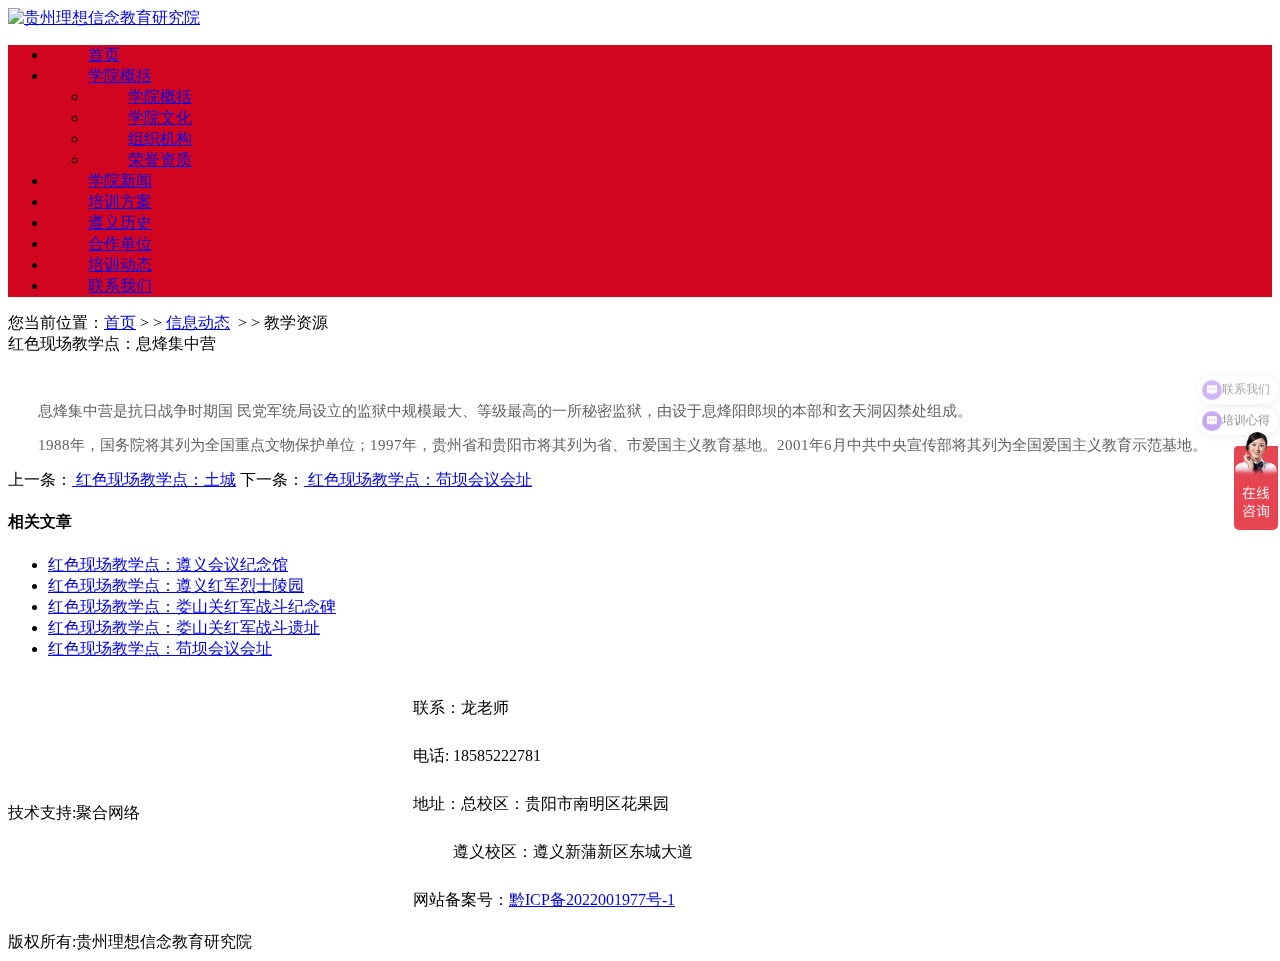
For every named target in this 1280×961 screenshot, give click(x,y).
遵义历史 (120, 222)
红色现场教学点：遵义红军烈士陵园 (176, 585)
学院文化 (160, 117)
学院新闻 (120, 180)
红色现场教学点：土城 (154, 479)
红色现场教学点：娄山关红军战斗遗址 (184, 627)
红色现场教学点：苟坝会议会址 (418, 479)
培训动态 (120, 264)
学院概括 (120, 75)
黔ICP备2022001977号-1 (592, 899)
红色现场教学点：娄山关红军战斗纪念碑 (192, 606)
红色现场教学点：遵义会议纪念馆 (168, 564)
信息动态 (198, 322)
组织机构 (160, 138)
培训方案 (120, 201)
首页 (104, 54)
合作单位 (120, 243)
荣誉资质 (160, 159)
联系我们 (120, 285)
